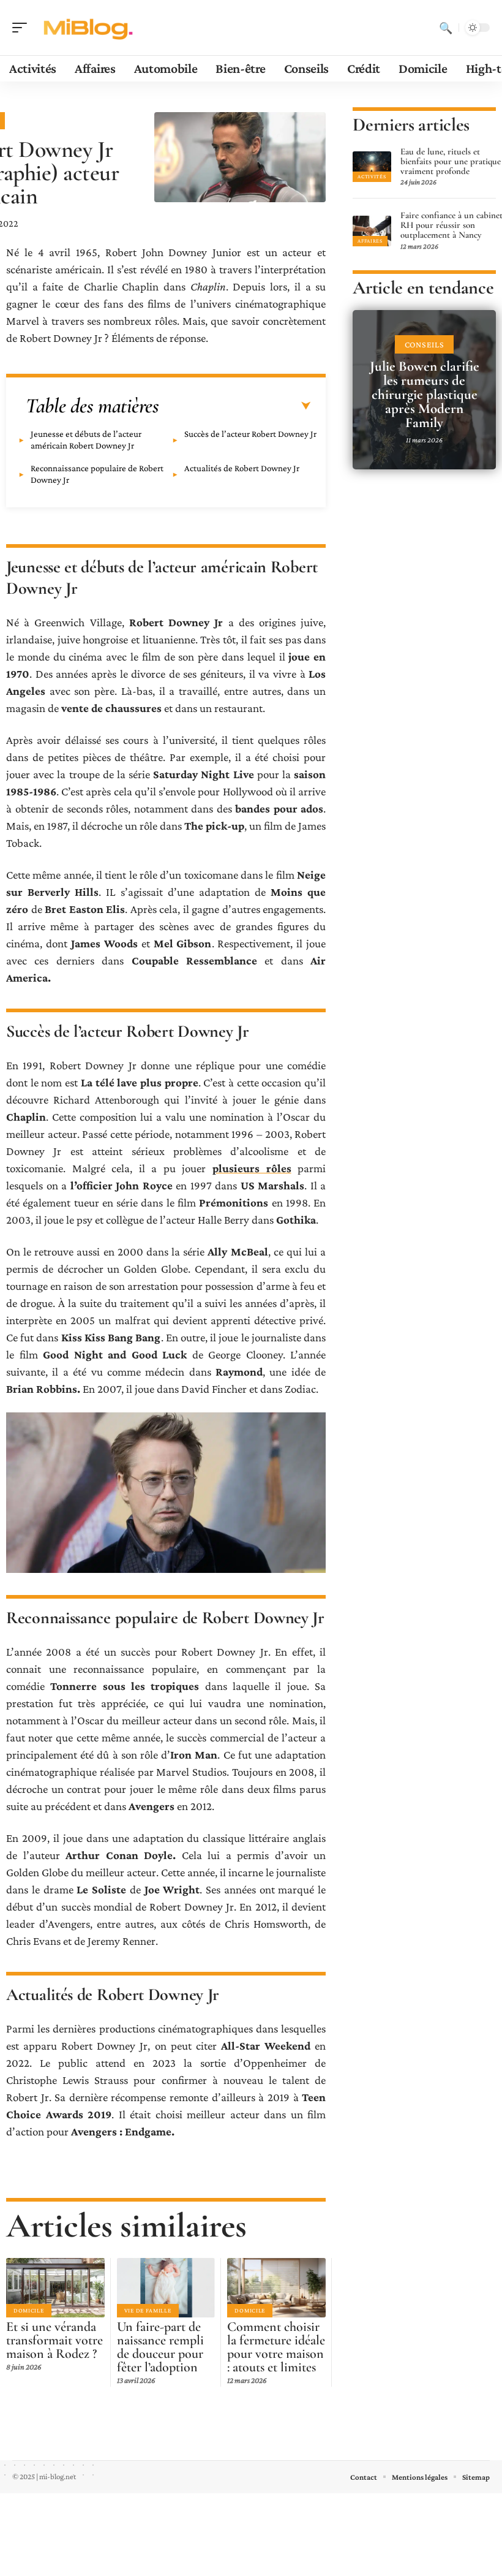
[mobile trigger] (23, 28)
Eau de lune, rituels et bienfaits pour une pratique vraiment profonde (451, 161)
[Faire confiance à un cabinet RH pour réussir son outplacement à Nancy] (372, 231)
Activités (372, 176)
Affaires (370, 241)
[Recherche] (446, 28)
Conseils (425, 344)
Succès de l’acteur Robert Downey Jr (250, 434)
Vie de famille (148, 2310)
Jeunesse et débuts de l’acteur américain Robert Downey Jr (86, 440)
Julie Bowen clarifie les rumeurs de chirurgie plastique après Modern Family (425, 395)
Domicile (29, 2310)
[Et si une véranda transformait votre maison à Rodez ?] (55, 2287)
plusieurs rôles (252, 1168)
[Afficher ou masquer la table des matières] (235, 406)
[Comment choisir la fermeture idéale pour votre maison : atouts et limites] (276, 2287)
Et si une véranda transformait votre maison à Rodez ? (54, 2340)
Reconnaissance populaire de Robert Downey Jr (97, 474)
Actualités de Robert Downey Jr (242, 468)
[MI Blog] (88, 28)
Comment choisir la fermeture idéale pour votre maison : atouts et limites (276, 2347)
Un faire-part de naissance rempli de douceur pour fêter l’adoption (160, 2347)
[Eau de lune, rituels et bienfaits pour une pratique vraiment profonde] (372, 167)
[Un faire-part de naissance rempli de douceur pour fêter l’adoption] (166, 2287)
